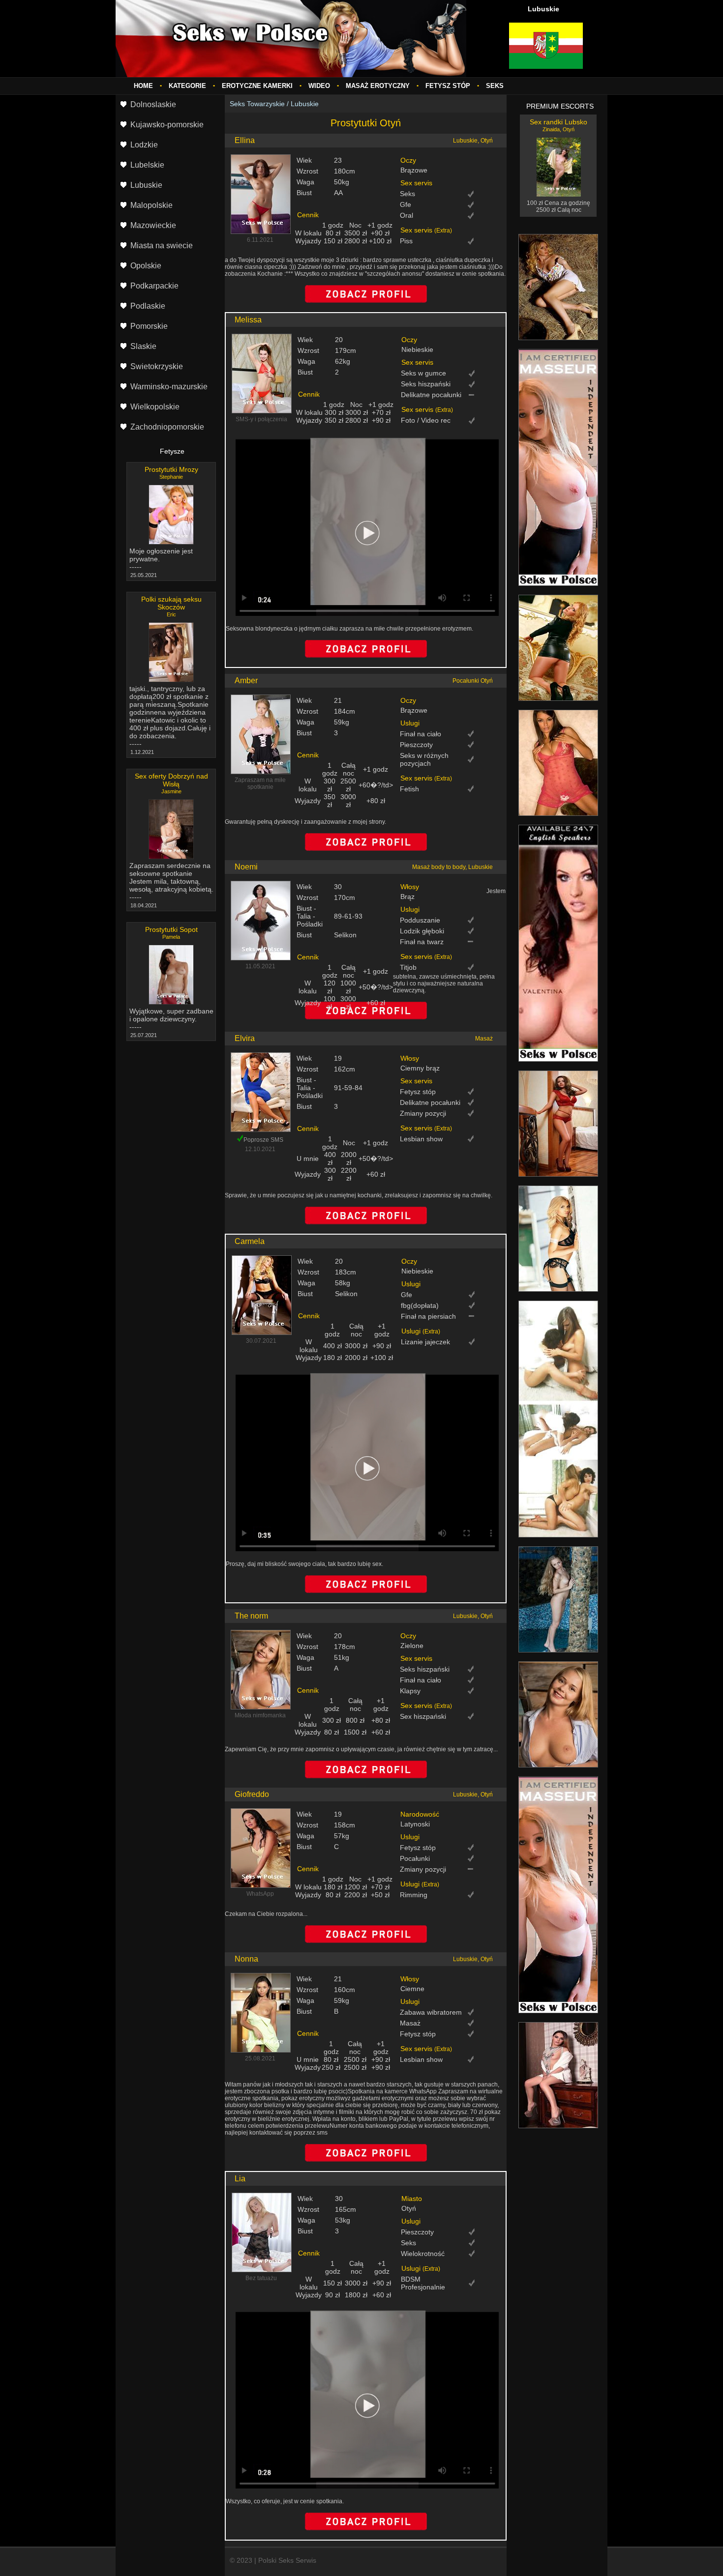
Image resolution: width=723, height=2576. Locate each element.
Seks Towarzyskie (257, 104)
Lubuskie (305, 104)
